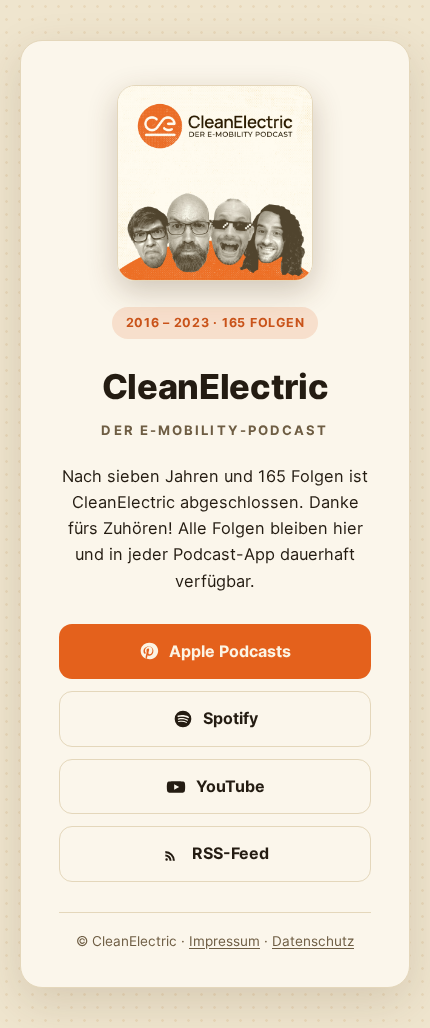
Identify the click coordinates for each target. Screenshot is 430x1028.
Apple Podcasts (230, 651)
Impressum (224, 941)
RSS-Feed (230, 853)
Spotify (230, 718)
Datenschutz (313, 941)
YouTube (230, 786)
